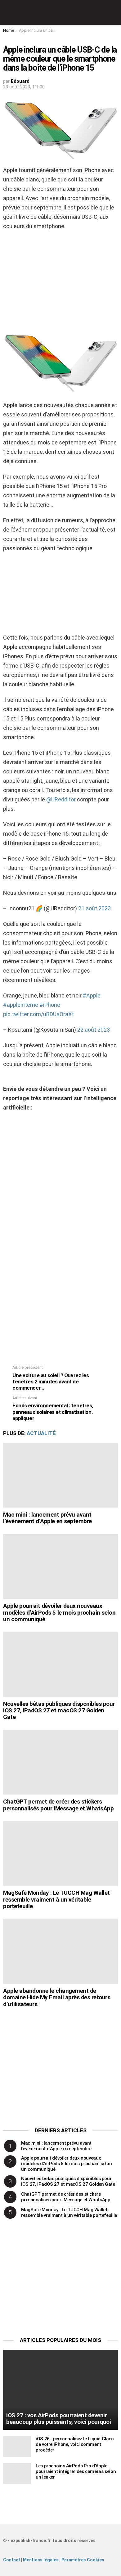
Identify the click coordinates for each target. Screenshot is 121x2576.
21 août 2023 (94, 908)
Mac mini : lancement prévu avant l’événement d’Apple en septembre (47, 1518)
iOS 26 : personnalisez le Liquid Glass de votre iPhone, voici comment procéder (75, 2444)
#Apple (92, 995)
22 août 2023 (94, 1030)
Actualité (41, 1433)
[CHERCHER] (114, 12)
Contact (12, 2560)
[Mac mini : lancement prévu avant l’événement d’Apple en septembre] (60, 1475)
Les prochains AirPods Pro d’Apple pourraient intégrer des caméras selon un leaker (76, 2471)
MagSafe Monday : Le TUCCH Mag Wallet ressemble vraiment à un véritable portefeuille (56, 1899)
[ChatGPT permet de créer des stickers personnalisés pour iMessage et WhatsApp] (60, 1762)
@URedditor (61, 799)
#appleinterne (21, 1005)
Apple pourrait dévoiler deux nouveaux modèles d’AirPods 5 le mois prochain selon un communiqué (59, 1612)
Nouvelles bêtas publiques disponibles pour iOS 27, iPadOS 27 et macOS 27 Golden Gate (59, 1710)
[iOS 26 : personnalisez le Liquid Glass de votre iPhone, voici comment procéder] (17, 2446)
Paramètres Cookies (83, 2560)
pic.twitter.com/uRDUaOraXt (38, 1014)
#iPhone (50, 1005)
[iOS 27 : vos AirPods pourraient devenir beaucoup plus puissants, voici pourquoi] (60, 2390)
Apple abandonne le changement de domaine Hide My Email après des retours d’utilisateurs (57, 1997)
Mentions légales (41, 2560)
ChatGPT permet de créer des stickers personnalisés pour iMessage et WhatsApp (58, 1805)
